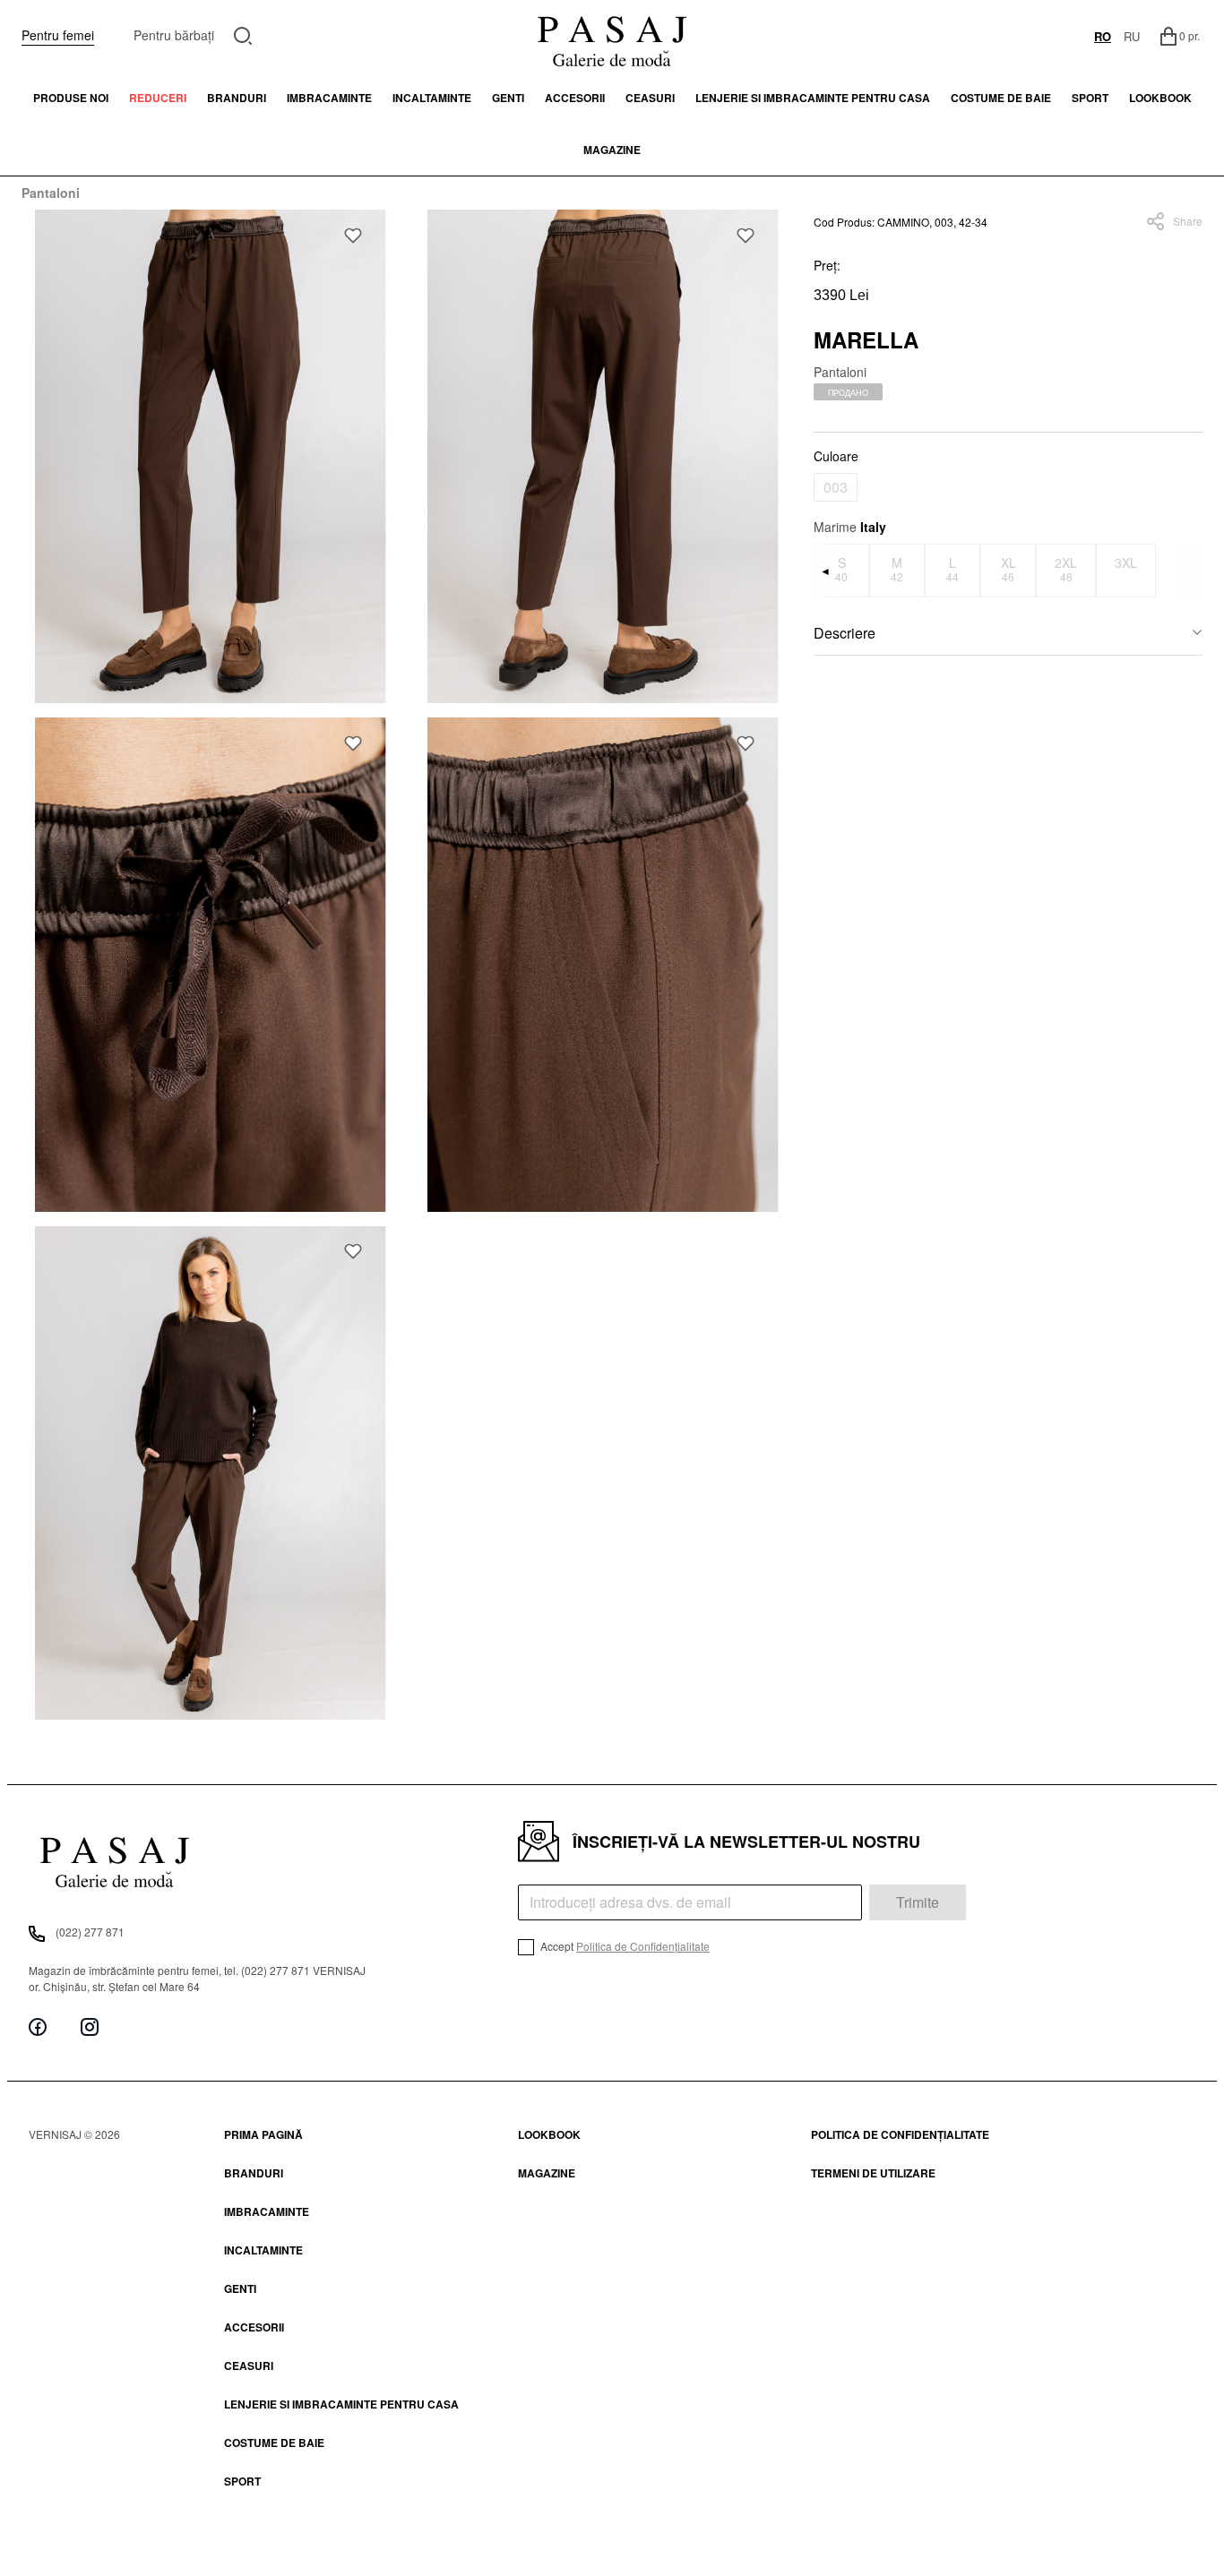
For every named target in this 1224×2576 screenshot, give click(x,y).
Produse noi (71, 98)
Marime (850, 527)
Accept (624, 1946)
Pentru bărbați (174, 35)
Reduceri (158, 98)
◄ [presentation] (825, 570)
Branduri (237, 98)
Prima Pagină (263, 2134)
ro (1103, 36)
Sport (242, 2481)
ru (1132, 36)
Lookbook (549, 2134)
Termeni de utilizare (873, 2173)
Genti (508, 98)
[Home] (612, 36)
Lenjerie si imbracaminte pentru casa (813, 98)
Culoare (836, 456)
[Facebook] (38, 2026)
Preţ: (827, 265)
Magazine (612, 150)
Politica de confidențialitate (900, 2134)
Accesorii (575, 98)
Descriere (845, 633)
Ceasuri (650, 98)
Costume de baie (1001, 98)
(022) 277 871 (90, 1932)
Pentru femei (58, 35)
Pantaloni (51, 193)
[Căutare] (243, 34)
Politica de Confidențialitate (643, 1946)
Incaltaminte (432, 98)
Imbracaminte (329, 98)
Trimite (918, 1902)
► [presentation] (1192, 570)
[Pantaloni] (211, 456)
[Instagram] (90, 2026)
